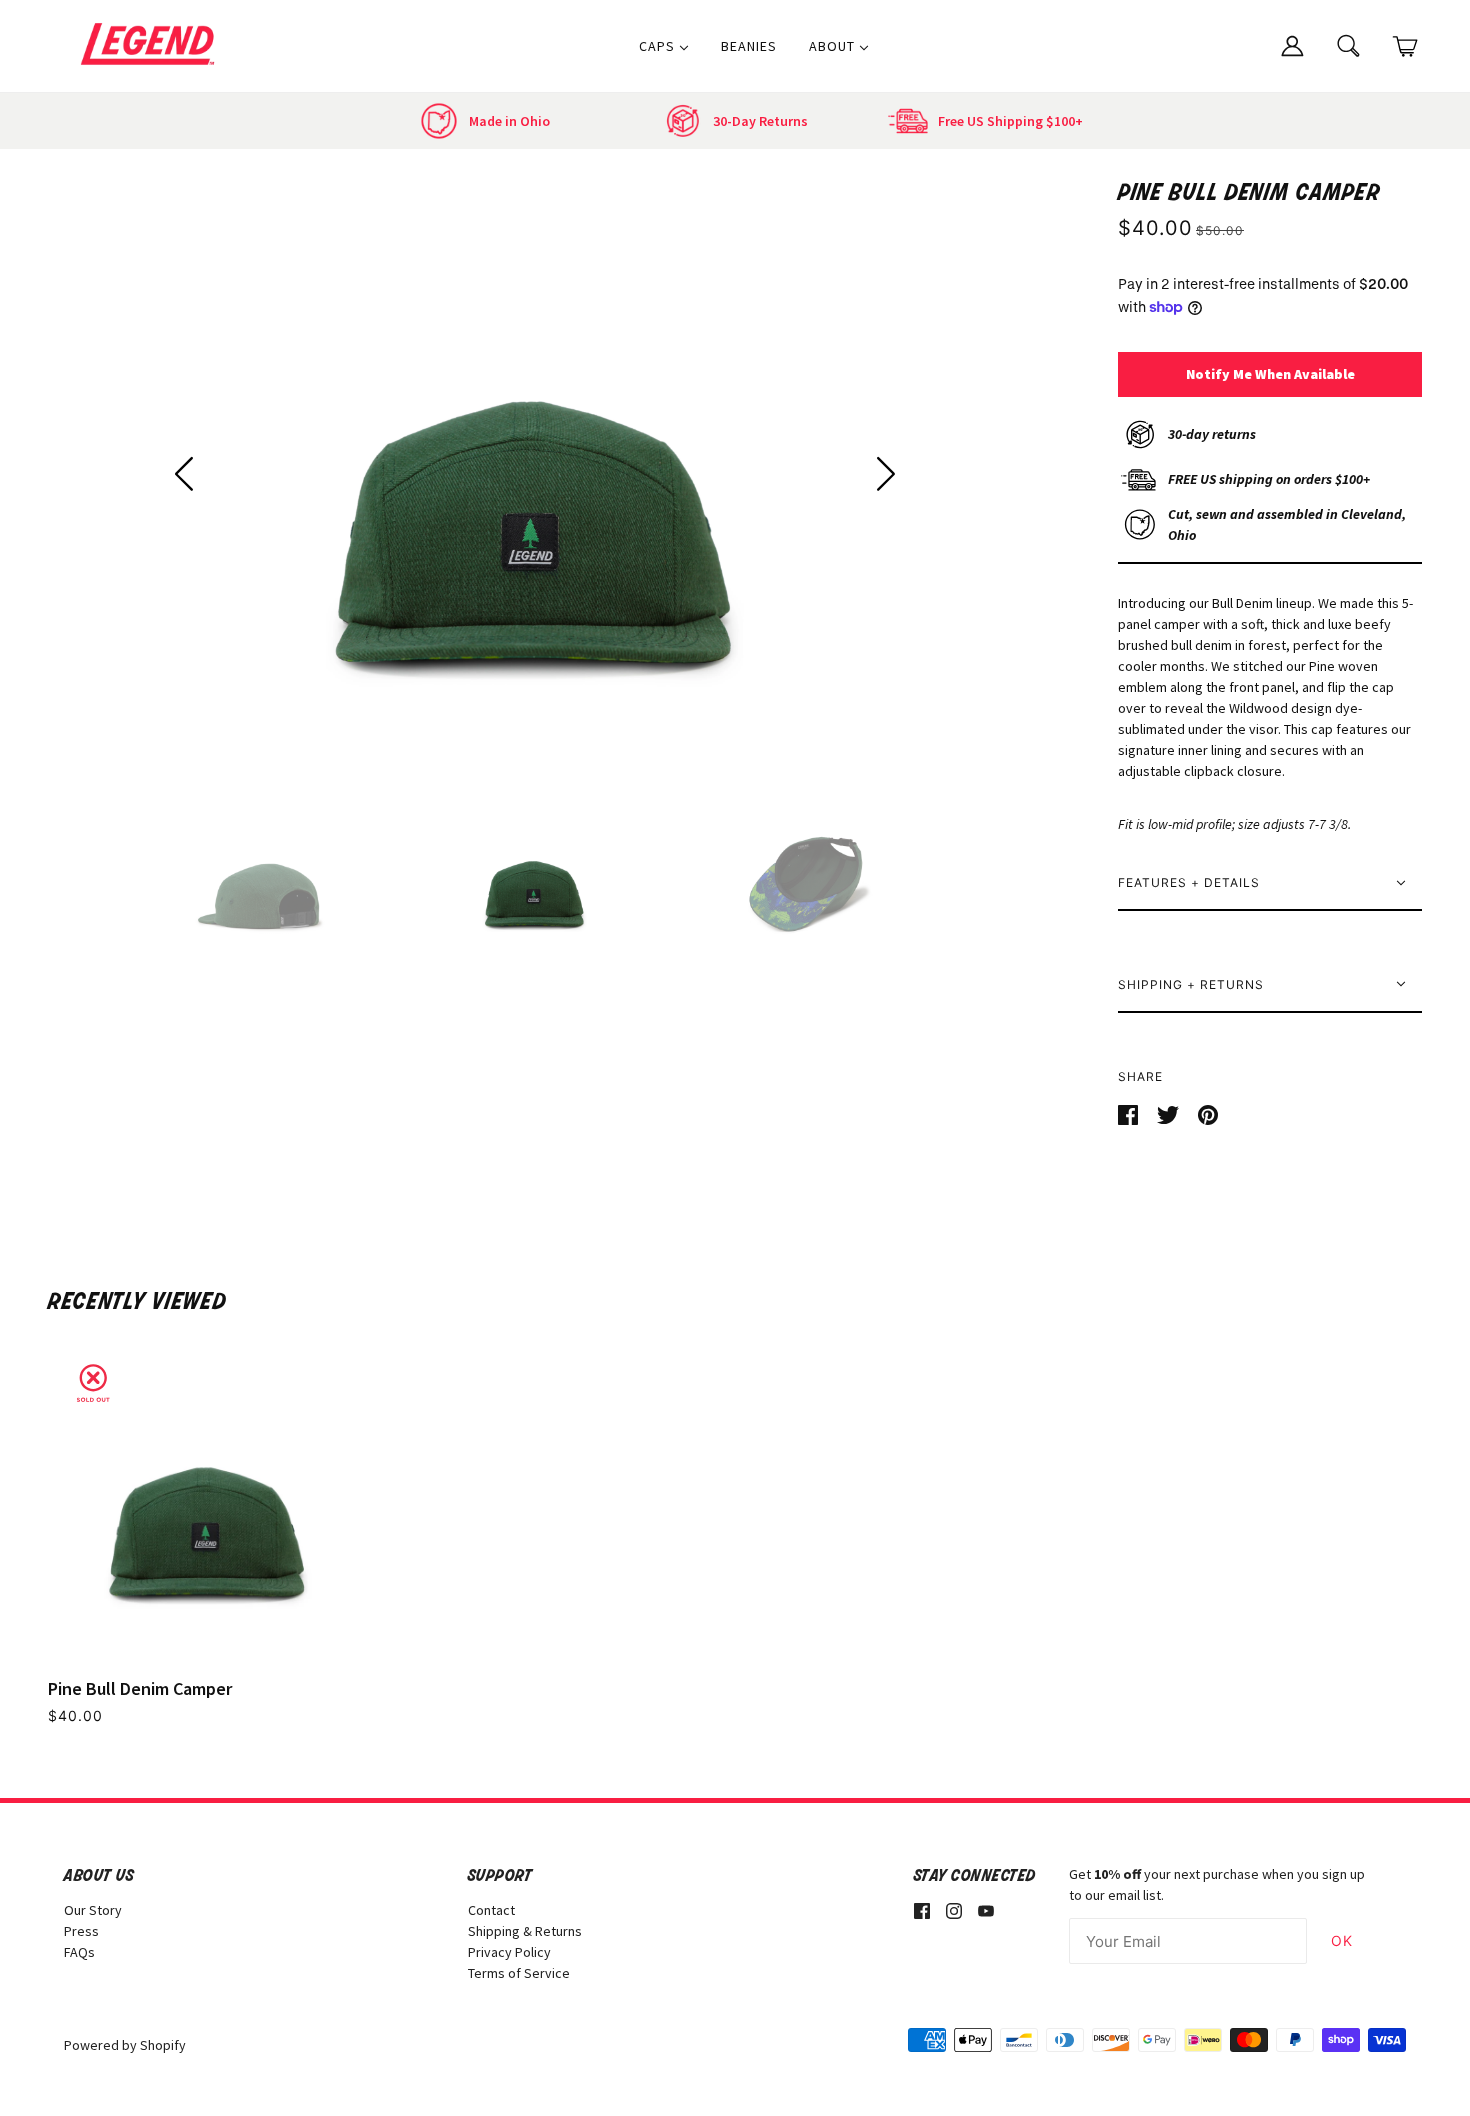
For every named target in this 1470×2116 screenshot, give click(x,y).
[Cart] (1405, 46)
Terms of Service (519, 1973)
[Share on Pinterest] (1208, 1113)
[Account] (1292, 44)
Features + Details (1189, 882)
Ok (1342, 1940)
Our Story (93, 1910)
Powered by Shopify (125, 2045)
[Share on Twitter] (1169, 1113)
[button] (184, 474)
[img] (922, 1910)
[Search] (1349, 44)
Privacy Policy (509, 1952)
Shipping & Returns (525, 1931)
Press (81, 1931)
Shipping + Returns (1191, 984)
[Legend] (151, 44)
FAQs (79, 1952)
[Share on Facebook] (1129, 1113)
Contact (491, 1910)
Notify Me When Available (1270, 374)
